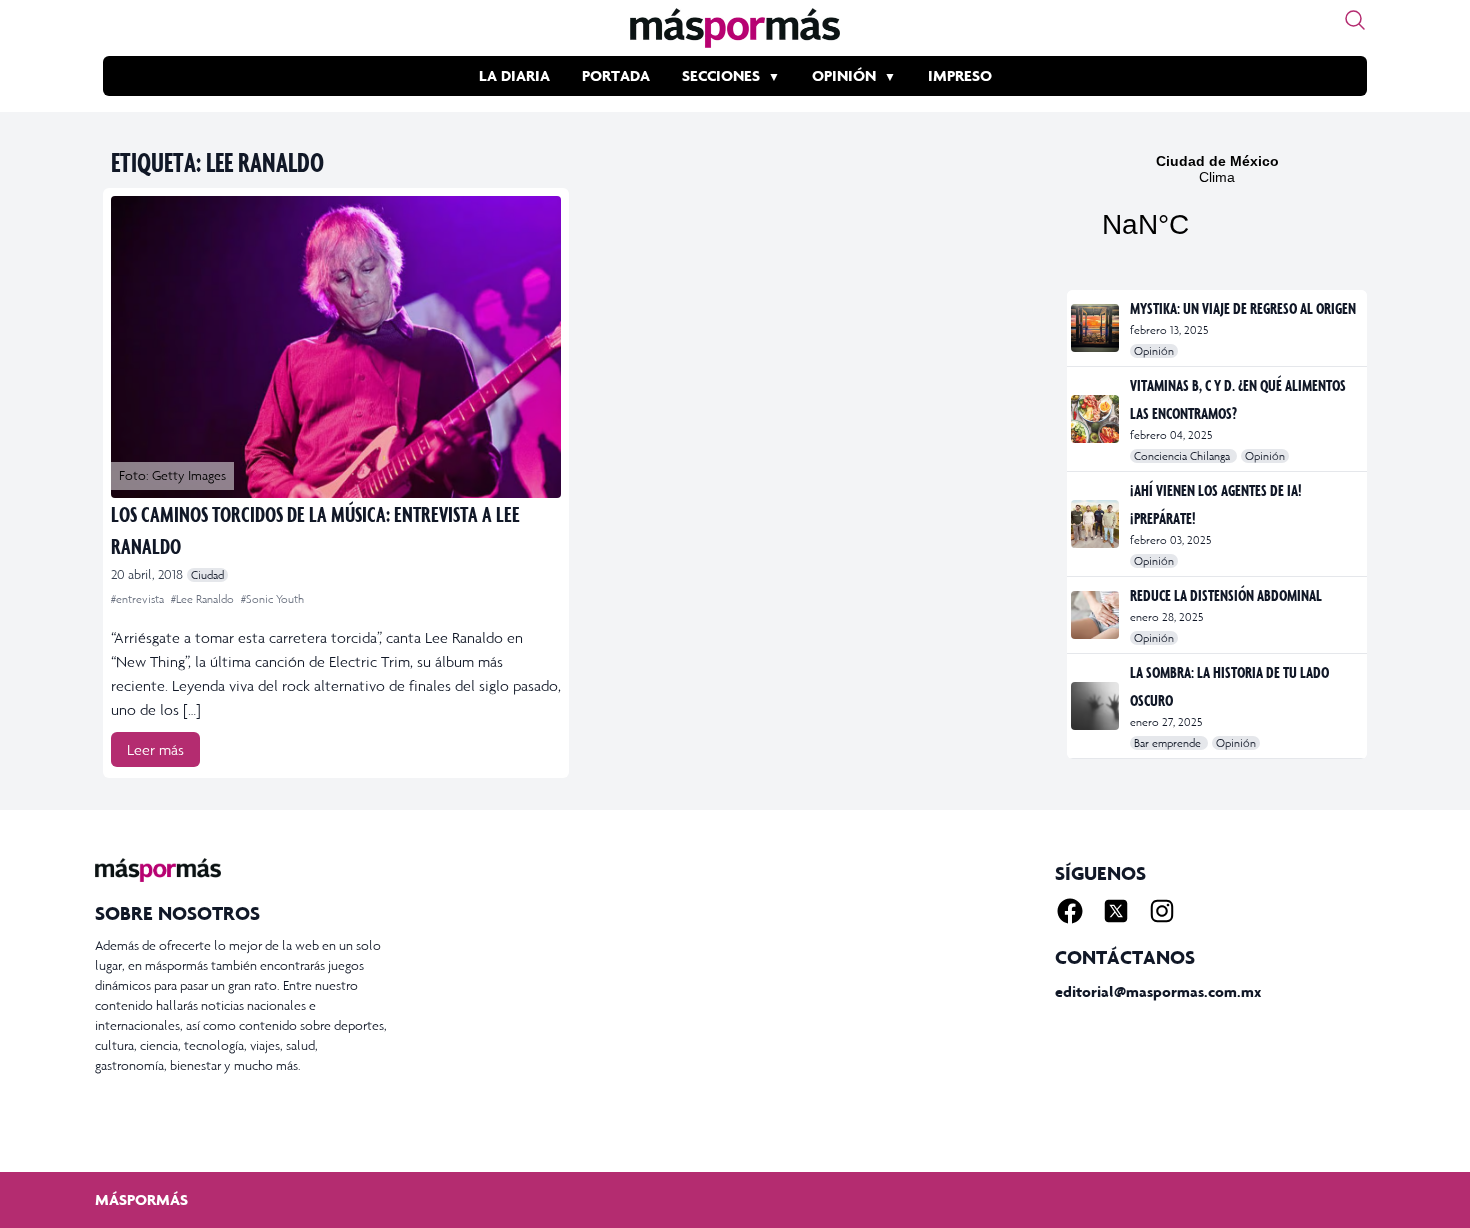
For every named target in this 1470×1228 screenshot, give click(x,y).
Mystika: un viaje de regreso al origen (1243, 308)
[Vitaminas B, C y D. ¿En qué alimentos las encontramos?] (1096, 419)
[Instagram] (1162, 911)
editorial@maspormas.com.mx (1158, 991)
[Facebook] (1070, 911)
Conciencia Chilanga (1183, 456)
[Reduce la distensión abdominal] (1096, 615)
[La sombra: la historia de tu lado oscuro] (1096, 706)
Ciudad (207, 575)
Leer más (155, 749)
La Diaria (514, 75)
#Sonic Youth (272, 599)
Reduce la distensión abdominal (1226, 595)
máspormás (141, 1199)
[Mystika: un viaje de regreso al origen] (1096, 328)
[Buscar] (1355, 20)
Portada (616, 75)
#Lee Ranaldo (204, 599)
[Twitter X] (1116, 911)
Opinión (844, 75)
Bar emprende (1169, 743)
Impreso (960, 75)
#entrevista (139, 599)
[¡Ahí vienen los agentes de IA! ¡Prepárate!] (1096, 524)
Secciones (721, 75)
